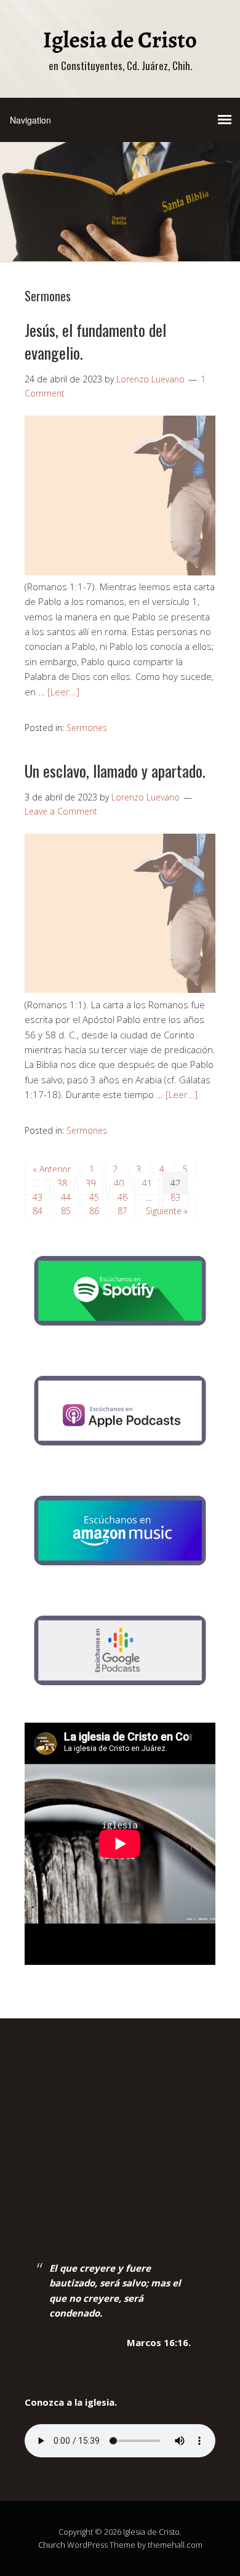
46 (122, 1197)
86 (94, 1211)
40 (119, 1183)
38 (62, 1183)
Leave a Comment (61, 811)
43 (38, 1197)
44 (66, 1197)
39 (90, 1183)
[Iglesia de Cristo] (120, 45)
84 (38, 1211)
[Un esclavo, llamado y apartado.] (120, 989)
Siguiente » (167, 1211)
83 (175, 1197)
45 (94, 1197)
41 (147, 1183)
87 (122, 1211)
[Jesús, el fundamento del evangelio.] (120, 572)
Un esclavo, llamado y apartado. (115, 771)
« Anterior (52, 1169)
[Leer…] (63, 692)
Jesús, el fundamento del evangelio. (95, 341)
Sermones (87, 728)
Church (52, 2545)
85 (66, 1211)
